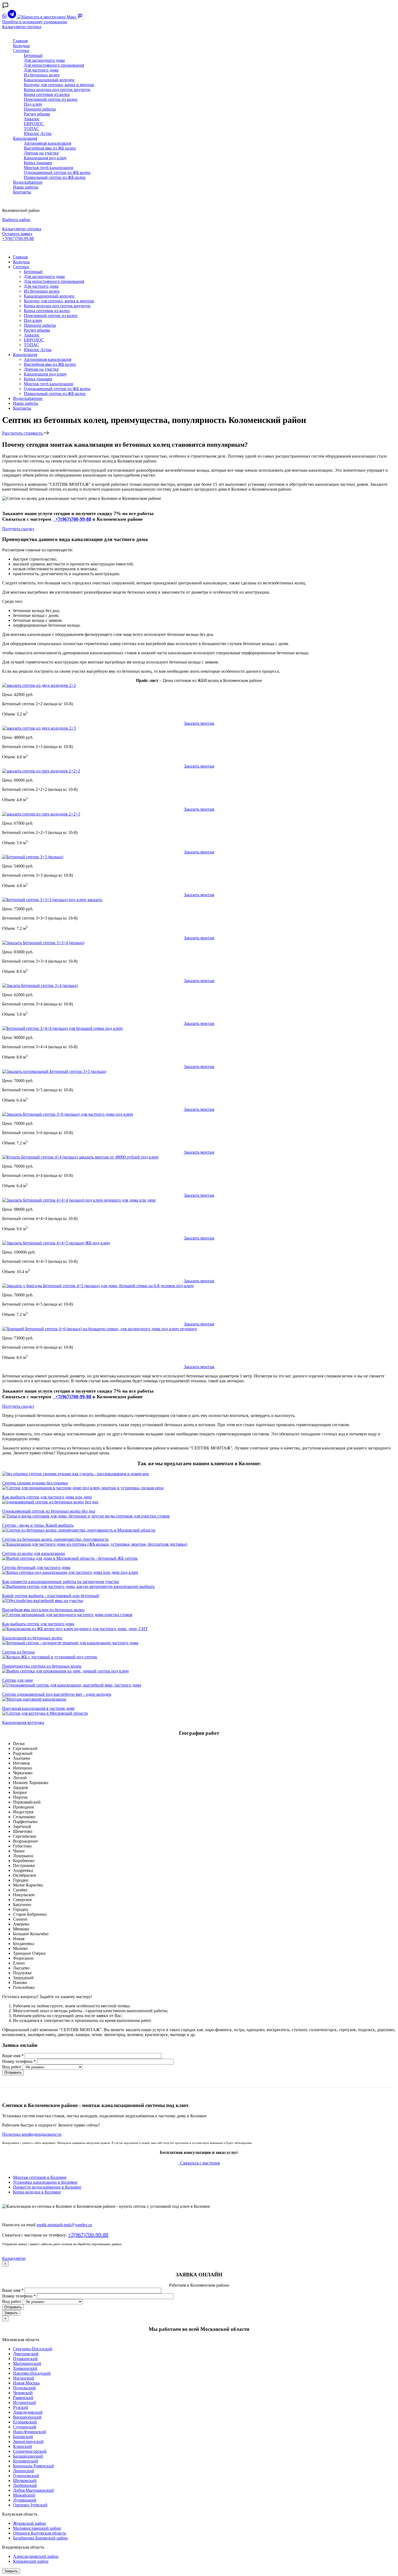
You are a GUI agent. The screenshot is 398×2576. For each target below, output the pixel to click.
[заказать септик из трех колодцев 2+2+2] (41, 771)
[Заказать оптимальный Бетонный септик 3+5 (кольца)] (54, 1071)
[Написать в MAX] (47, 17)
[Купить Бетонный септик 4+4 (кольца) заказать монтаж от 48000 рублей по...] (80, 1157)
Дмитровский (26, 2354)
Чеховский (23, 2393)
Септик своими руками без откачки (35, 1483)
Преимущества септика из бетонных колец (42, 1666)
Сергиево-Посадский (33, 2349)
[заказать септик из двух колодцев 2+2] (39, 685)
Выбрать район (16, 220)
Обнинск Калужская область (40, 2533)
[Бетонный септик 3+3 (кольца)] (33, 857)
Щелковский (25, 2480)
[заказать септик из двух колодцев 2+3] (39, 728)
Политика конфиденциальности (32, 2134)
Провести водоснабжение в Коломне (47, 2187)
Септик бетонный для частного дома (36, 1567)
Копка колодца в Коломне (37, 2192)
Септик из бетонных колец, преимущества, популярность (55, 1539)
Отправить (13, 2072)
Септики (21, 51)
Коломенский (26, 2461)
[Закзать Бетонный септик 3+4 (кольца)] (40, 986)
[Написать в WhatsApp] (5, 17)
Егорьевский (25, 2422)
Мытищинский (27, 2363)
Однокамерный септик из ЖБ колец (57, 172)
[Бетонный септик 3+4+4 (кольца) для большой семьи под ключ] (62, 1028)
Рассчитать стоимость (23, 433)
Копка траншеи (38, 163)
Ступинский (25, 2427)
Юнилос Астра (38, 133)
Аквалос (32, 119)
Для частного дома (41, 70)
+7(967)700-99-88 (18, 239)
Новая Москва (26, 2383)
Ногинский (24, 2378)
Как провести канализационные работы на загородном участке (61, 1582)
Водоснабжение (28, 182)
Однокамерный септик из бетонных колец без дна (49, 1511)
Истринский (25, 2402)
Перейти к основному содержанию (35, 22)
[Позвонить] (87, 17)
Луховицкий (25, 2500)
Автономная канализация (48, 143)
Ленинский (24, 2471)
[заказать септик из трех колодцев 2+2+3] (41, 814)
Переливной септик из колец (51, 99)
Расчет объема (37, 114)
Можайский (24, 2495)
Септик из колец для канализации (34, 1553)
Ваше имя (13, 2056)
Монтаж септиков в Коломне (40, 2177)
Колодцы (21, 46)
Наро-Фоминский (30, 2432)
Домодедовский (28, 2412)
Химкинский (25, 2368)
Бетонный (33, 55)
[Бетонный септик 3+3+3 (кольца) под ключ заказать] (52, 900)
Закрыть (11, 2313)
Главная (20, 41)
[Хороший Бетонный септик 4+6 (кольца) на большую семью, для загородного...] (99, 1329)
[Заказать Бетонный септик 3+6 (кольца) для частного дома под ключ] (68, 1114)
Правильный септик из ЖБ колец (55, 177)
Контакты (22, 192)
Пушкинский (25, 2359)
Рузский (21, 2407)
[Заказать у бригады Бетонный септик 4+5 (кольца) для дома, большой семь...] (98, 1286)
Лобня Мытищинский (33, 2490)
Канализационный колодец (49, 80)
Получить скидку (18, 529)
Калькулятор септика (22, 27)
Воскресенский (27, 2417)
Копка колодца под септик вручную (57, 90)
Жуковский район (30, 2523)
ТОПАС (31, 129)
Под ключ (33, 104)
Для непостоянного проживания (54, 65)
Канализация (25, 138)
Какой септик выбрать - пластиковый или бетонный (51, 1596)
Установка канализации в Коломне (45, 2182)
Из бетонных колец (42, 75)
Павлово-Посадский (32, 2373)
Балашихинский (28, 2456)
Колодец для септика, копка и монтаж (59, 85)
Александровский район (36, 2556)
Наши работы (26, 187)
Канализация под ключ (45, 158)
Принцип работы (40, 109)
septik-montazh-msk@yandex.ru (64, 2225)
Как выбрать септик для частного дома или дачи (47, 1497)
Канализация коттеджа (23, 1722)
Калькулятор (14, 2258)
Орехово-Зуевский (30, 2505)
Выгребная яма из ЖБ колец (50, 148)
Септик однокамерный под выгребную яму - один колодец (57, 1694)
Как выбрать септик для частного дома (38, 1624)
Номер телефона (19, 2061)
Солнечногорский (30, 2451)
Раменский (23, 2398)
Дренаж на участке (41, 153)
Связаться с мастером (200, 2163)
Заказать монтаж (199, 723)
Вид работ (12, 2067)
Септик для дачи (17, 1680)
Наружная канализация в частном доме (38, 1708)
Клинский (22, 2446)
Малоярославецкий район (37, 2528)
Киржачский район (31, 2561)
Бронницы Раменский (33, 2466)
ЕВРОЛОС (34, 124)
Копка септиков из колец (47, 94)
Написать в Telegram (22, 248)
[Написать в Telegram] (12, 17)
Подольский (24, 2388)
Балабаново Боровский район (40, 2538)
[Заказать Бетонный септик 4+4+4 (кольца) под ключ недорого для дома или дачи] (79, 1200)
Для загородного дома (44, 60)
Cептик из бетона (18, 1652)
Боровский (23, 2437)
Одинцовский (26, 2476)
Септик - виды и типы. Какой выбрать (38, 1525)
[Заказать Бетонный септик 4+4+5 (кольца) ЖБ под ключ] (56, 1243)
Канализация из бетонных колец (32, 1638)
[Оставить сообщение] (81, 17)
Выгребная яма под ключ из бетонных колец (43, 1610)
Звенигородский (28, 2441)
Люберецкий (25, 2485)
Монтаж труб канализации (49, 168)
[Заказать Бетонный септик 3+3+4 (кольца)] (43, 943)
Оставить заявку (17, 234)
